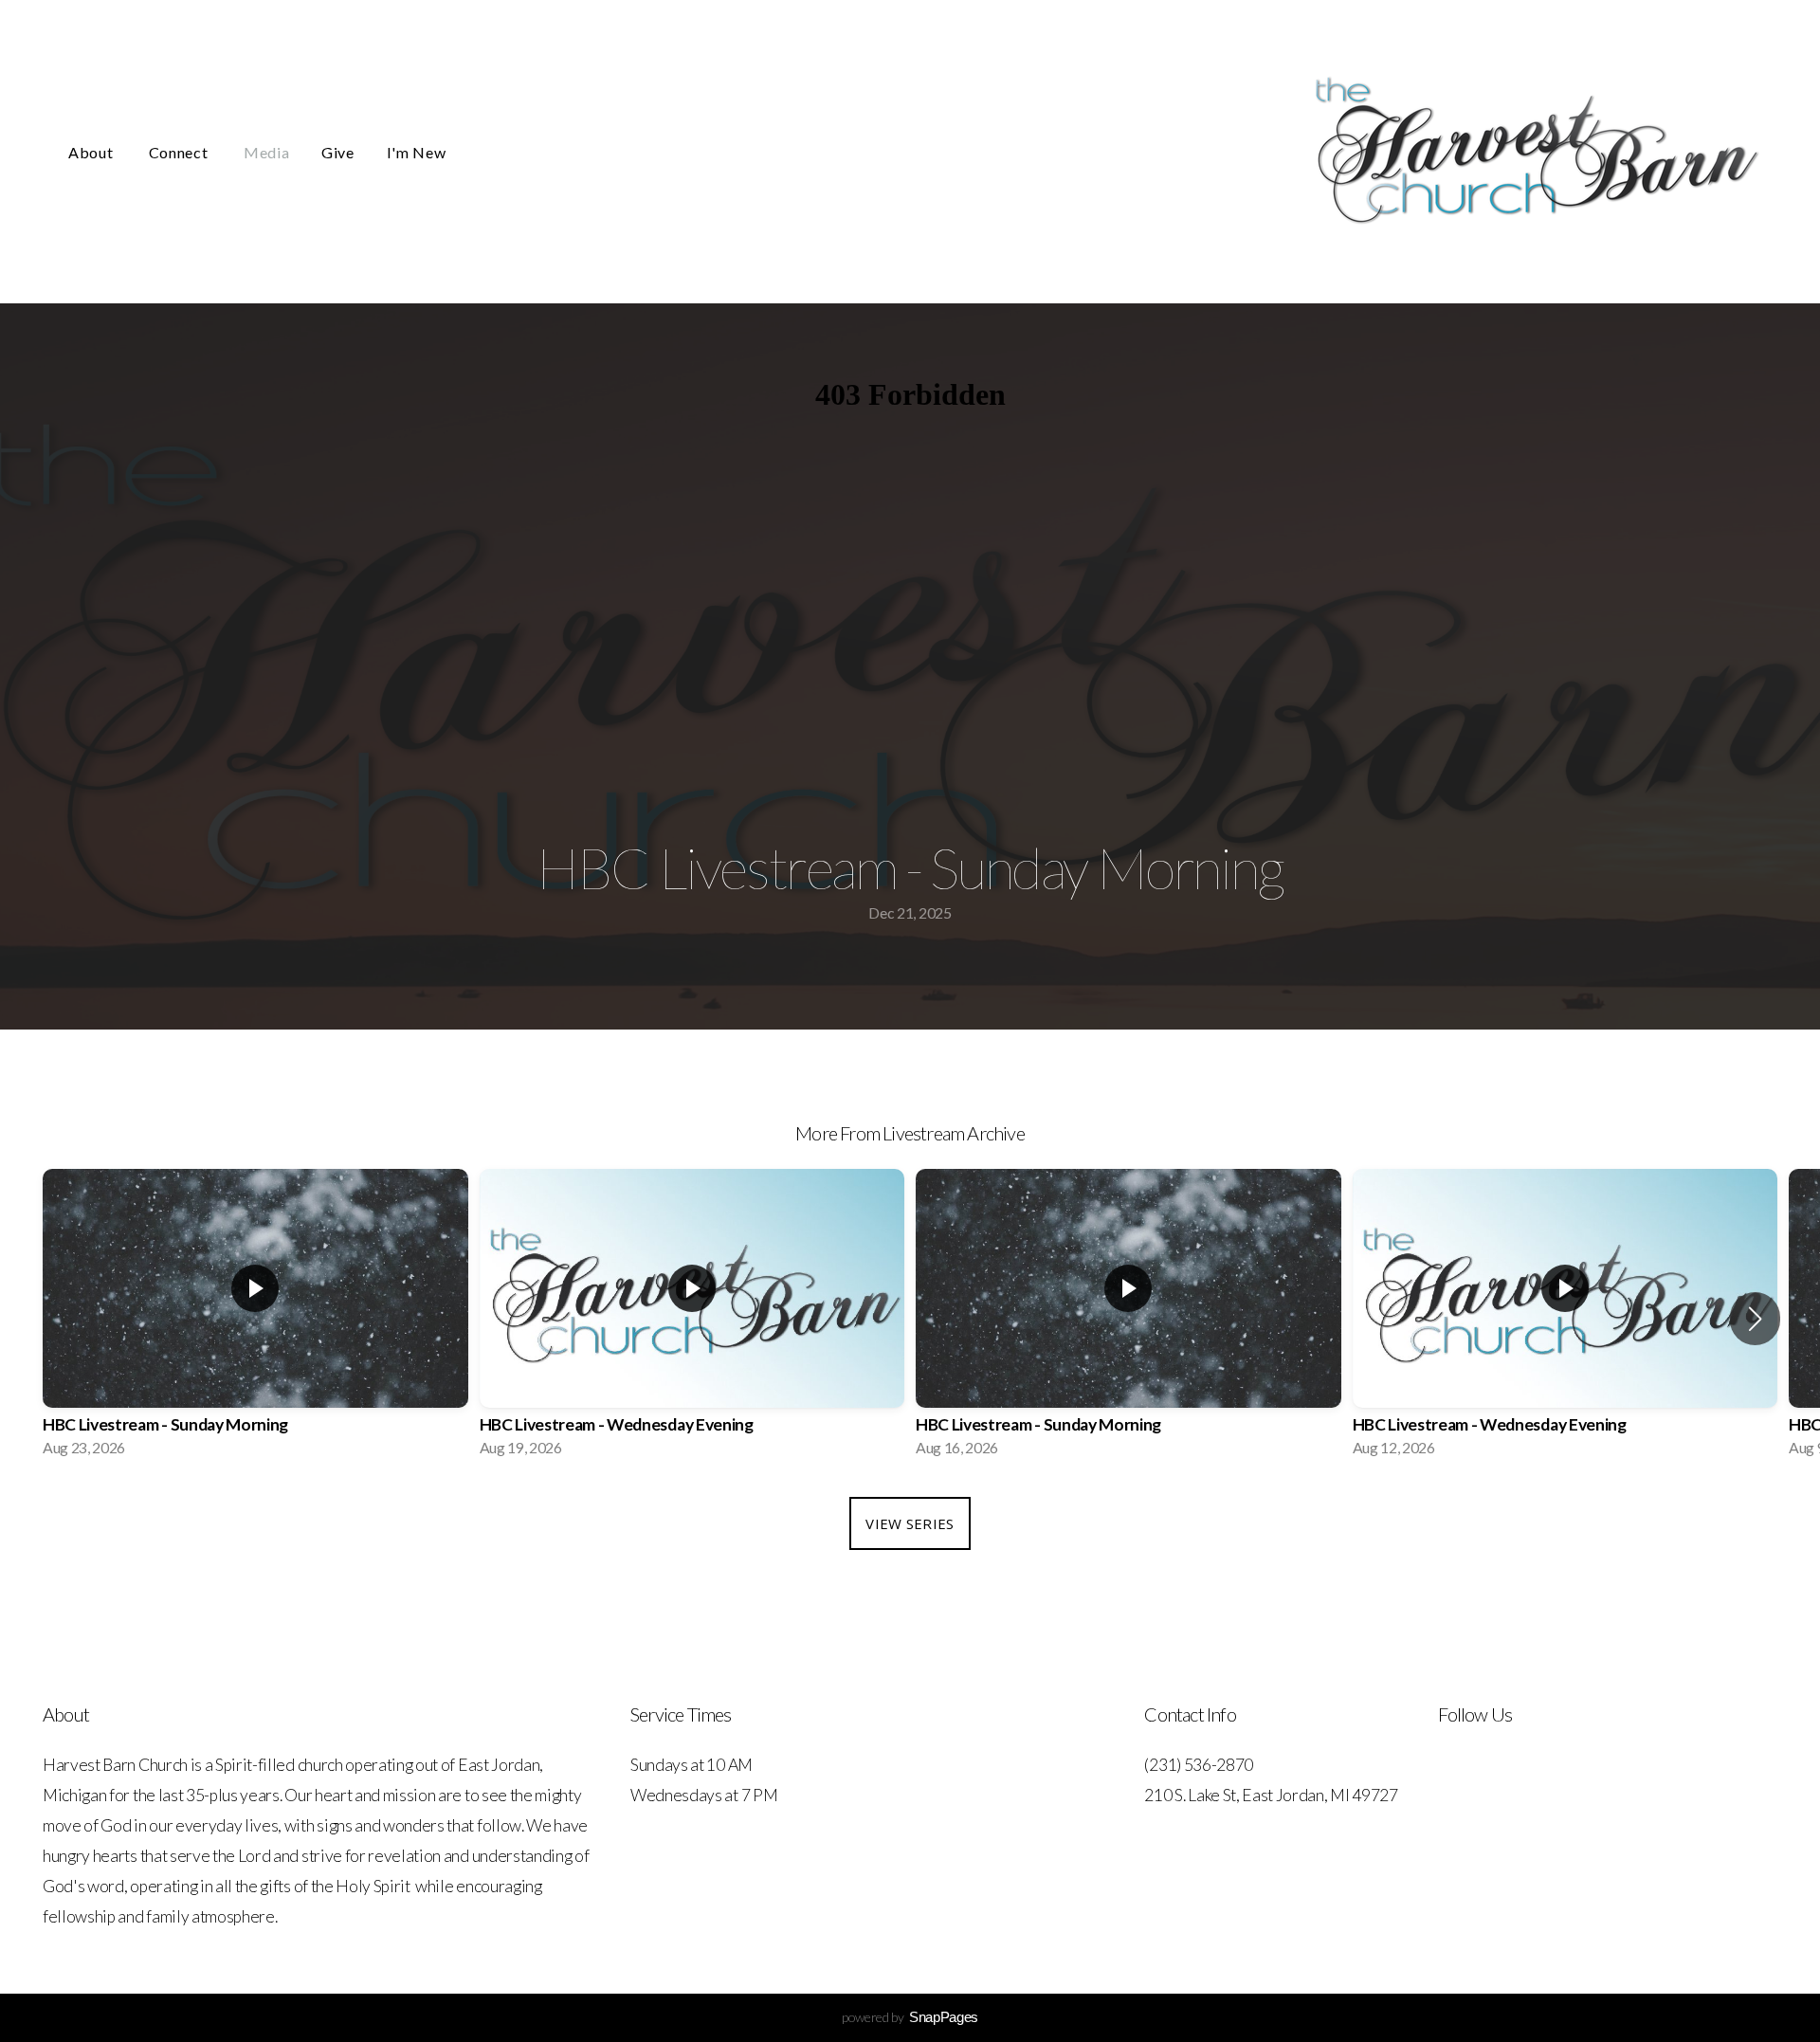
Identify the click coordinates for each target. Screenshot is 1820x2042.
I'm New (416, 152)
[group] (255, 1319)
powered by (910, 2017)
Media (266, 152)
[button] (1755, 1319)
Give (338, 152)
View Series (910, 1523)
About (92, 152)
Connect (180, 152)
